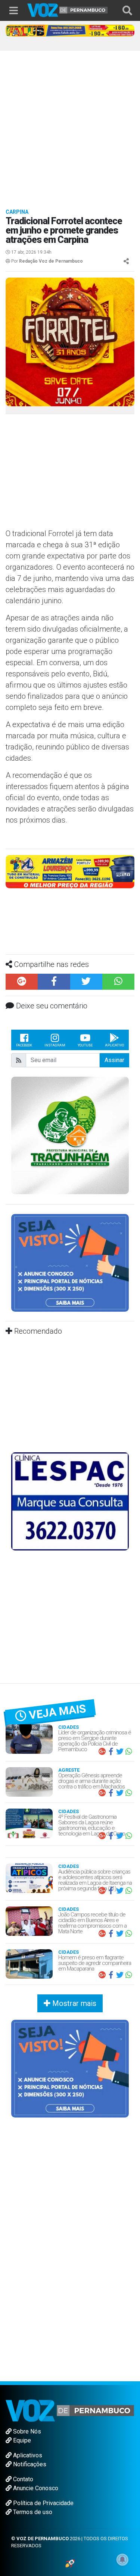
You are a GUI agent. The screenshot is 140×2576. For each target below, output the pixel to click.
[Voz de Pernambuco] (68, 10)
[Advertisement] (70, 124)
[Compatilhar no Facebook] (54, 928)
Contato (22, 2425)
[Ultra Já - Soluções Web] (70, 2509)
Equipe (21, 2386)
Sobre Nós (26, 2377)
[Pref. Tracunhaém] (70, 1081)
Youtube (85, 991)
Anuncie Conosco (35, 2434)
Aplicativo (114, 991)
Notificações (29, 2410)
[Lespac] (70, 1447)
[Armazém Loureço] (70, 871)
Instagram (55, 991)
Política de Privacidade (43, 2449)
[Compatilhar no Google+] (22, 928)
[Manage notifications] (122, 2560)
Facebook (24, 991)
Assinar (114, 1006)
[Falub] (70, 30)
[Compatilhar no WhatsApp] (118, 928)
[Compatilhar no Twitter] (86, 928)
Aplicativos (27, 2401)
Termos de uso (32, 2458)
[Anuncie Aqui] (70, 1208)
